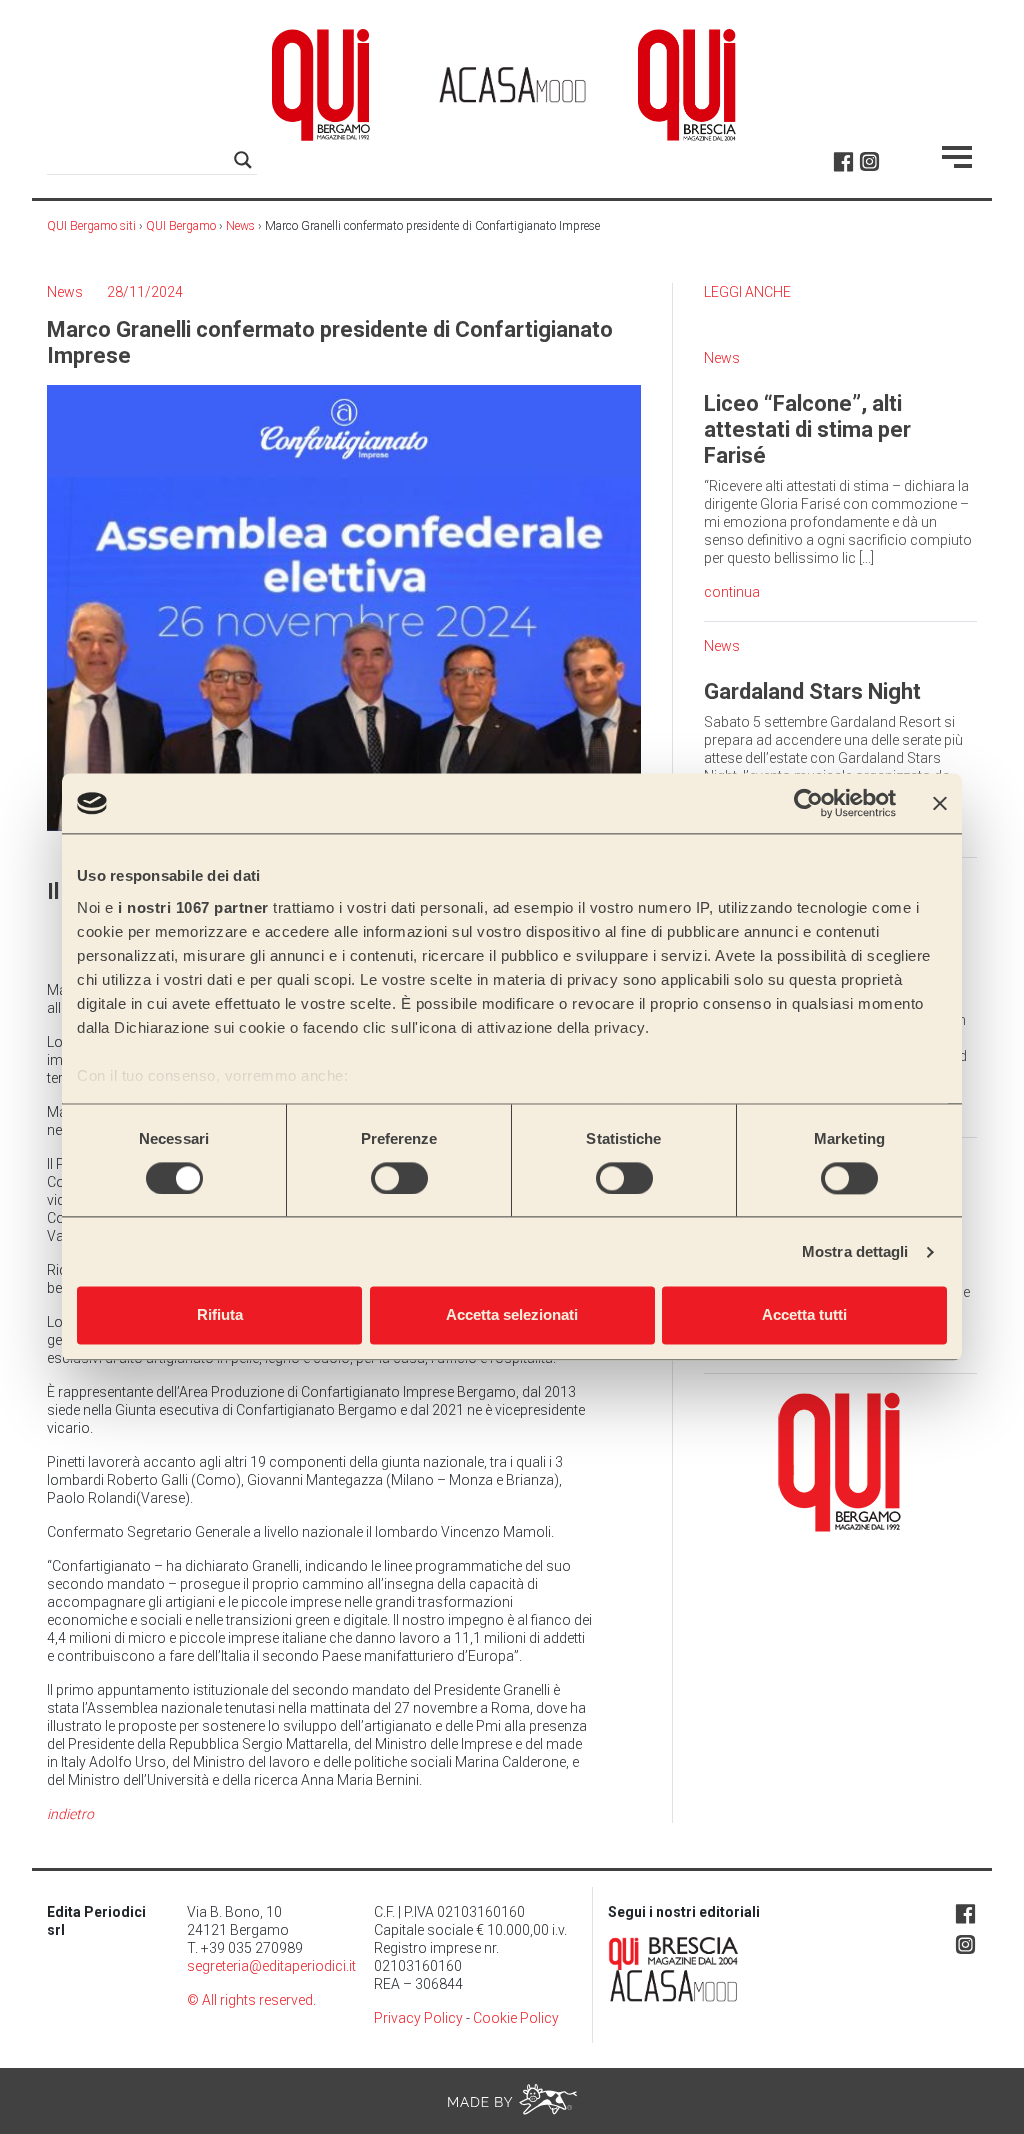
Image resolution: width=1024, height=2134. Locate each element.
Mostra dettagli (855, 1251)
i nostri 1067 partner (193, 907)
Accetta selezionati (512, 1315)
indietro (70, 1814)
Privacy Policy (418, 2018)
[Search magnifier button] (243, 160)
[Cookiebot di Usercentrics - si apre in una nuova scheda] (808, 803)
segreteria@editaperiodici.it (271, 1966)
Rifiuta (220, 1315)
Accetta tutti (804, 1315)
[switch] (399, 1178)
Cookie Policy (516, 2018)
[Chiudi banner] (940, 803)
